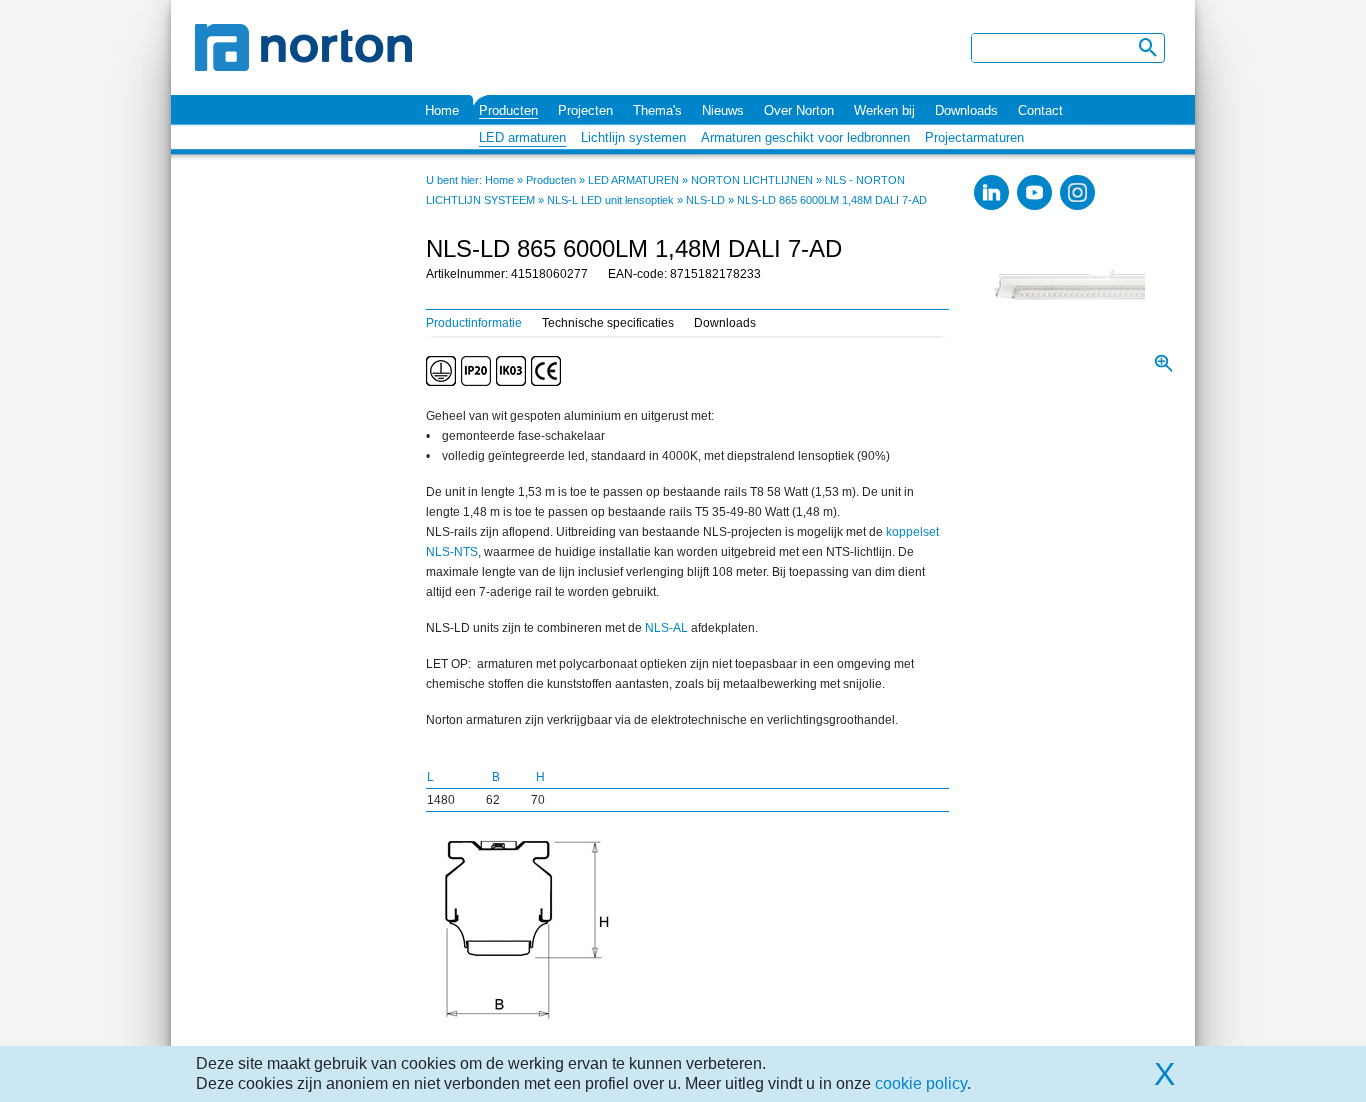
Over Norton (799, 110)
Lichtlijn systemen (633, 137)
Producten (508, 110)
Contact (1040, 110)
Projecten (585, 110)
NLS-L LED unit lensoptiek (610, 200)
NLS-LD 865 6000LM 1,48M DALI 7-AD (832, 200)
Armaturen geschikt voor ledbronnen (805, 137)
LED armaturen (522, 137)
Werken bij (884, 110)
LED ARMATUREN (633, 180)
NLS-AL (666, 628)
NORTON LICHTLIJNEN (752, 180)
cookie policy (921, 1083)
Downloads (966, 110)
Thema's (657, 110)
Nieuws (723, 110)
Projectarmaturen (974, 137)
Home (442, 110)
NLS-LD (705, 200)
